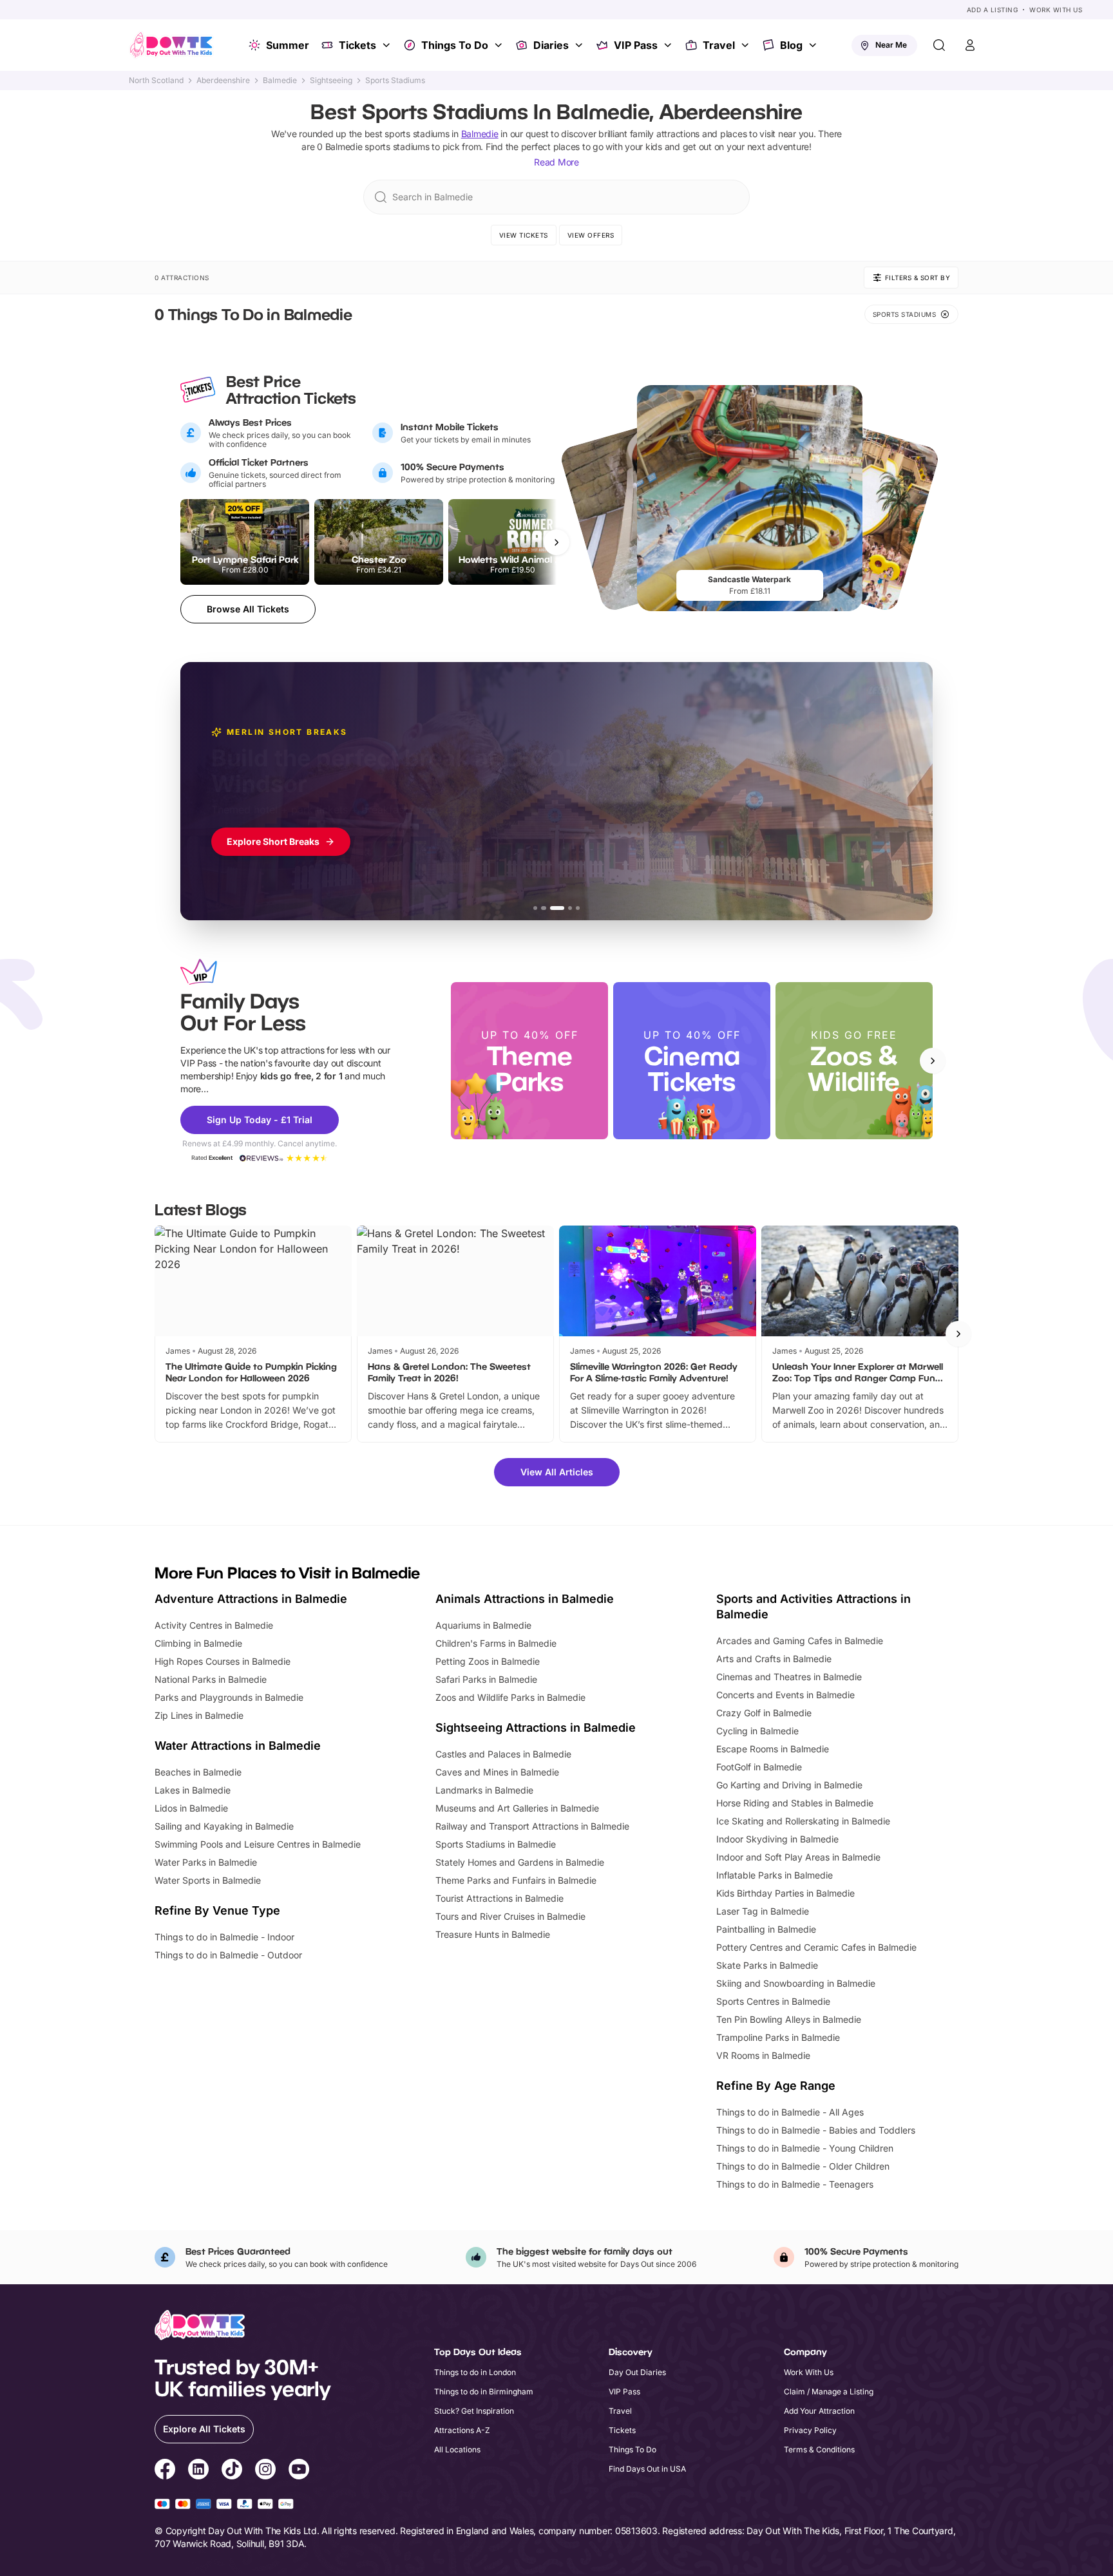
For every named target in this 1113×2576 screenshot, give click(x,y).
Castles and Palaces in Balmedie (503, 1754)
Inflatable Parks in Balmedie (775, 1875)
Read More (556, 162)
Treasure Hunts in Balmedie (493, 1934)
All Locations (457, 2449)
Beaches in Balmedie (198, 1772)
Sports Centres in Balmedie (773, 2001)
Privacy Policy (810, 2430)
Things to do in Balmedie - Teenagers (795, 2184)
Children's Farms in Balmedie (496, 1643)
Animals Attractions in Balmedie (525, 1599)
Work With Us (1056, 10)
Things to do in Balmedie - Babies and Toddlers (816, 2130)
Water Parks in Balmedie (206, 1862)
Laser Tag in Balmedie (763, 1911)
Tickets (357, 45)
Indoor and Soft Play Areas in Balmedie (798, 1857)
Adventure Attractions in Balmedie (251, 1599)
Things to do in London (475, 2372)
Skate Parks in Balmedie (767, 1965)
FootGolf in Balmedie (759, 1767)
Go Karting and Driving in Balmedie (789, 1785)
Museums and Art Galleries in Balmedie (517, 1808)
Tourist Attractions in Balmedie (499, 1898)
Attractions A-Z (462, 2430)
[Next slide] (933, 1061)
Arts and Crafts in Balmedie (774, 1659)
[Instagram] (265, 2471)
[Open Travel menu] (747, 45)
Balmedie (280, 80)
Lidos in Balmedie (191, 1808)
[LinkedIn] (198, 2471)
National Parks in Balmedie (211, 1679)
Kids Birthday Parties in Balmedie (785, 1893)
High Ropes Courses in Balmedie (223, 1661)
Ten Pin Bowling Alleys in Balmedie (789, 2019)
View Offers (591, 235)
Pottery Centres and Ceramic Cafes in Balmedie (816, 1947)
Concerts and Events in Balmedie (785, 1695)
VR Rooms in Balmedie (763, 2055)
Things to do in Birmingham (484, 2391)
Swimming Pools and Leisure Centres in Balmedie (258, 1844)
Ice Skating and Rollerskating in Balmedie (803, 1821)
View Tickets (524, 235)
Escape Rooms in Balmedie (773, 1749)
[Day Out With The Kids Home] (171, 45)
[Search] (939, 45)
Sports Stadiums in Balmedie (496, 1844)
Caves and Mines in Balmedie (497, 1772)
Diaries (551, 45)
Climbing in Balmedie (198, 1643)
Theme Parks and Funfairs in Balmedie (516, 1880)
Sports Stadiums (395, 80)
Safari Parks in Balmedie (486, 1679)
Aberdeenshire (223, 80)
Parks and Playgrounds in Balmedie (229, 1697)
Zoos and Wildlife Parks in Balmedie (510, 1697)
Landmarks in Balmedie (484, 1790)
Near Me (891, 45)
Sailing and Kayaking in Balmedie (224, 1826)
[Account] (970, 45)
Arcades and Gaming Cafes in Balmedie (800, 1641)
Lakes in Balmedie (193, 1790)
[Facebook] (165, 2471)
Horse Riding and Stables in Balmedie (795, 1803)
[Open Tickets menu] (388, 45)
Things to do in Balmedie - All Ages (790, 2112)
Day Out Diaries (637, 2372)
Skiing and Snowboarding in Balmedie (796, 1983)
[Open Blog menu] (814, 45)
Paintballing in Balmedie (766, 1929)
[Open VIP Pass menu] (669, 45)
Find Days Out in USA (647, 2469)
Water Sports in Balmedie (208, 1880)
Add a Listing (993, 10)
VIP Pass (636, 45)
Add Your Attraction (819, 2411)
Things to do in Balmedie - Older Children (803, 2166)
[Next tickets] (556, 542)
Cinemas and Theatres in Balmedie (789, 1677)
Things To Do (455, 45)
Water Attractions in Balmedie (238, 1746)
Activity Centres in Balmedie (214, 1625)
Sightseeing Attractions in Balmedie (536, 1728)
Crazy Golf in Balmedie (764, 1713)
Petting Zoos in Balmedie (488, 1661)
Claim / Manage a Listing (829, 2391)
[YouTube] (299, 2471)
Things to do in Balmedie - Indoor (224, 1937)
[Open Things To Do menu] (500, 45)
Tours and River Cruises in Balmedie (510, 1916)
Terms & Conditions (819, 2449)
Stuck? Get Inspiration (474, 2411)
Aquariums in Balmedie (483, 1625)
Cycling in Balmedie (757, 1731)
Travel (719, 45)
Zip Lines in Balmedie (199, 1715)
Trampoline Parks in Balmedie (778, 2037)
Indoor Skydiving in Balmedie (777, 1839)
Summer (288, 45)
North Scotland (156, 80)
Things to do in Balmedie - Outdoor (228, 1955)
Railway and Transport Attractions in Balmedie (532, 1826)
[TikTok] (232, 2471)
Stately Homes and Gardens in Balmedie (520, 1862)
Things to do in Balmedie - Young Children (805, 2148)
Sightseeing (331, 80)
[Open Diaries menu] (580, 45)
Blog (791, 45)
